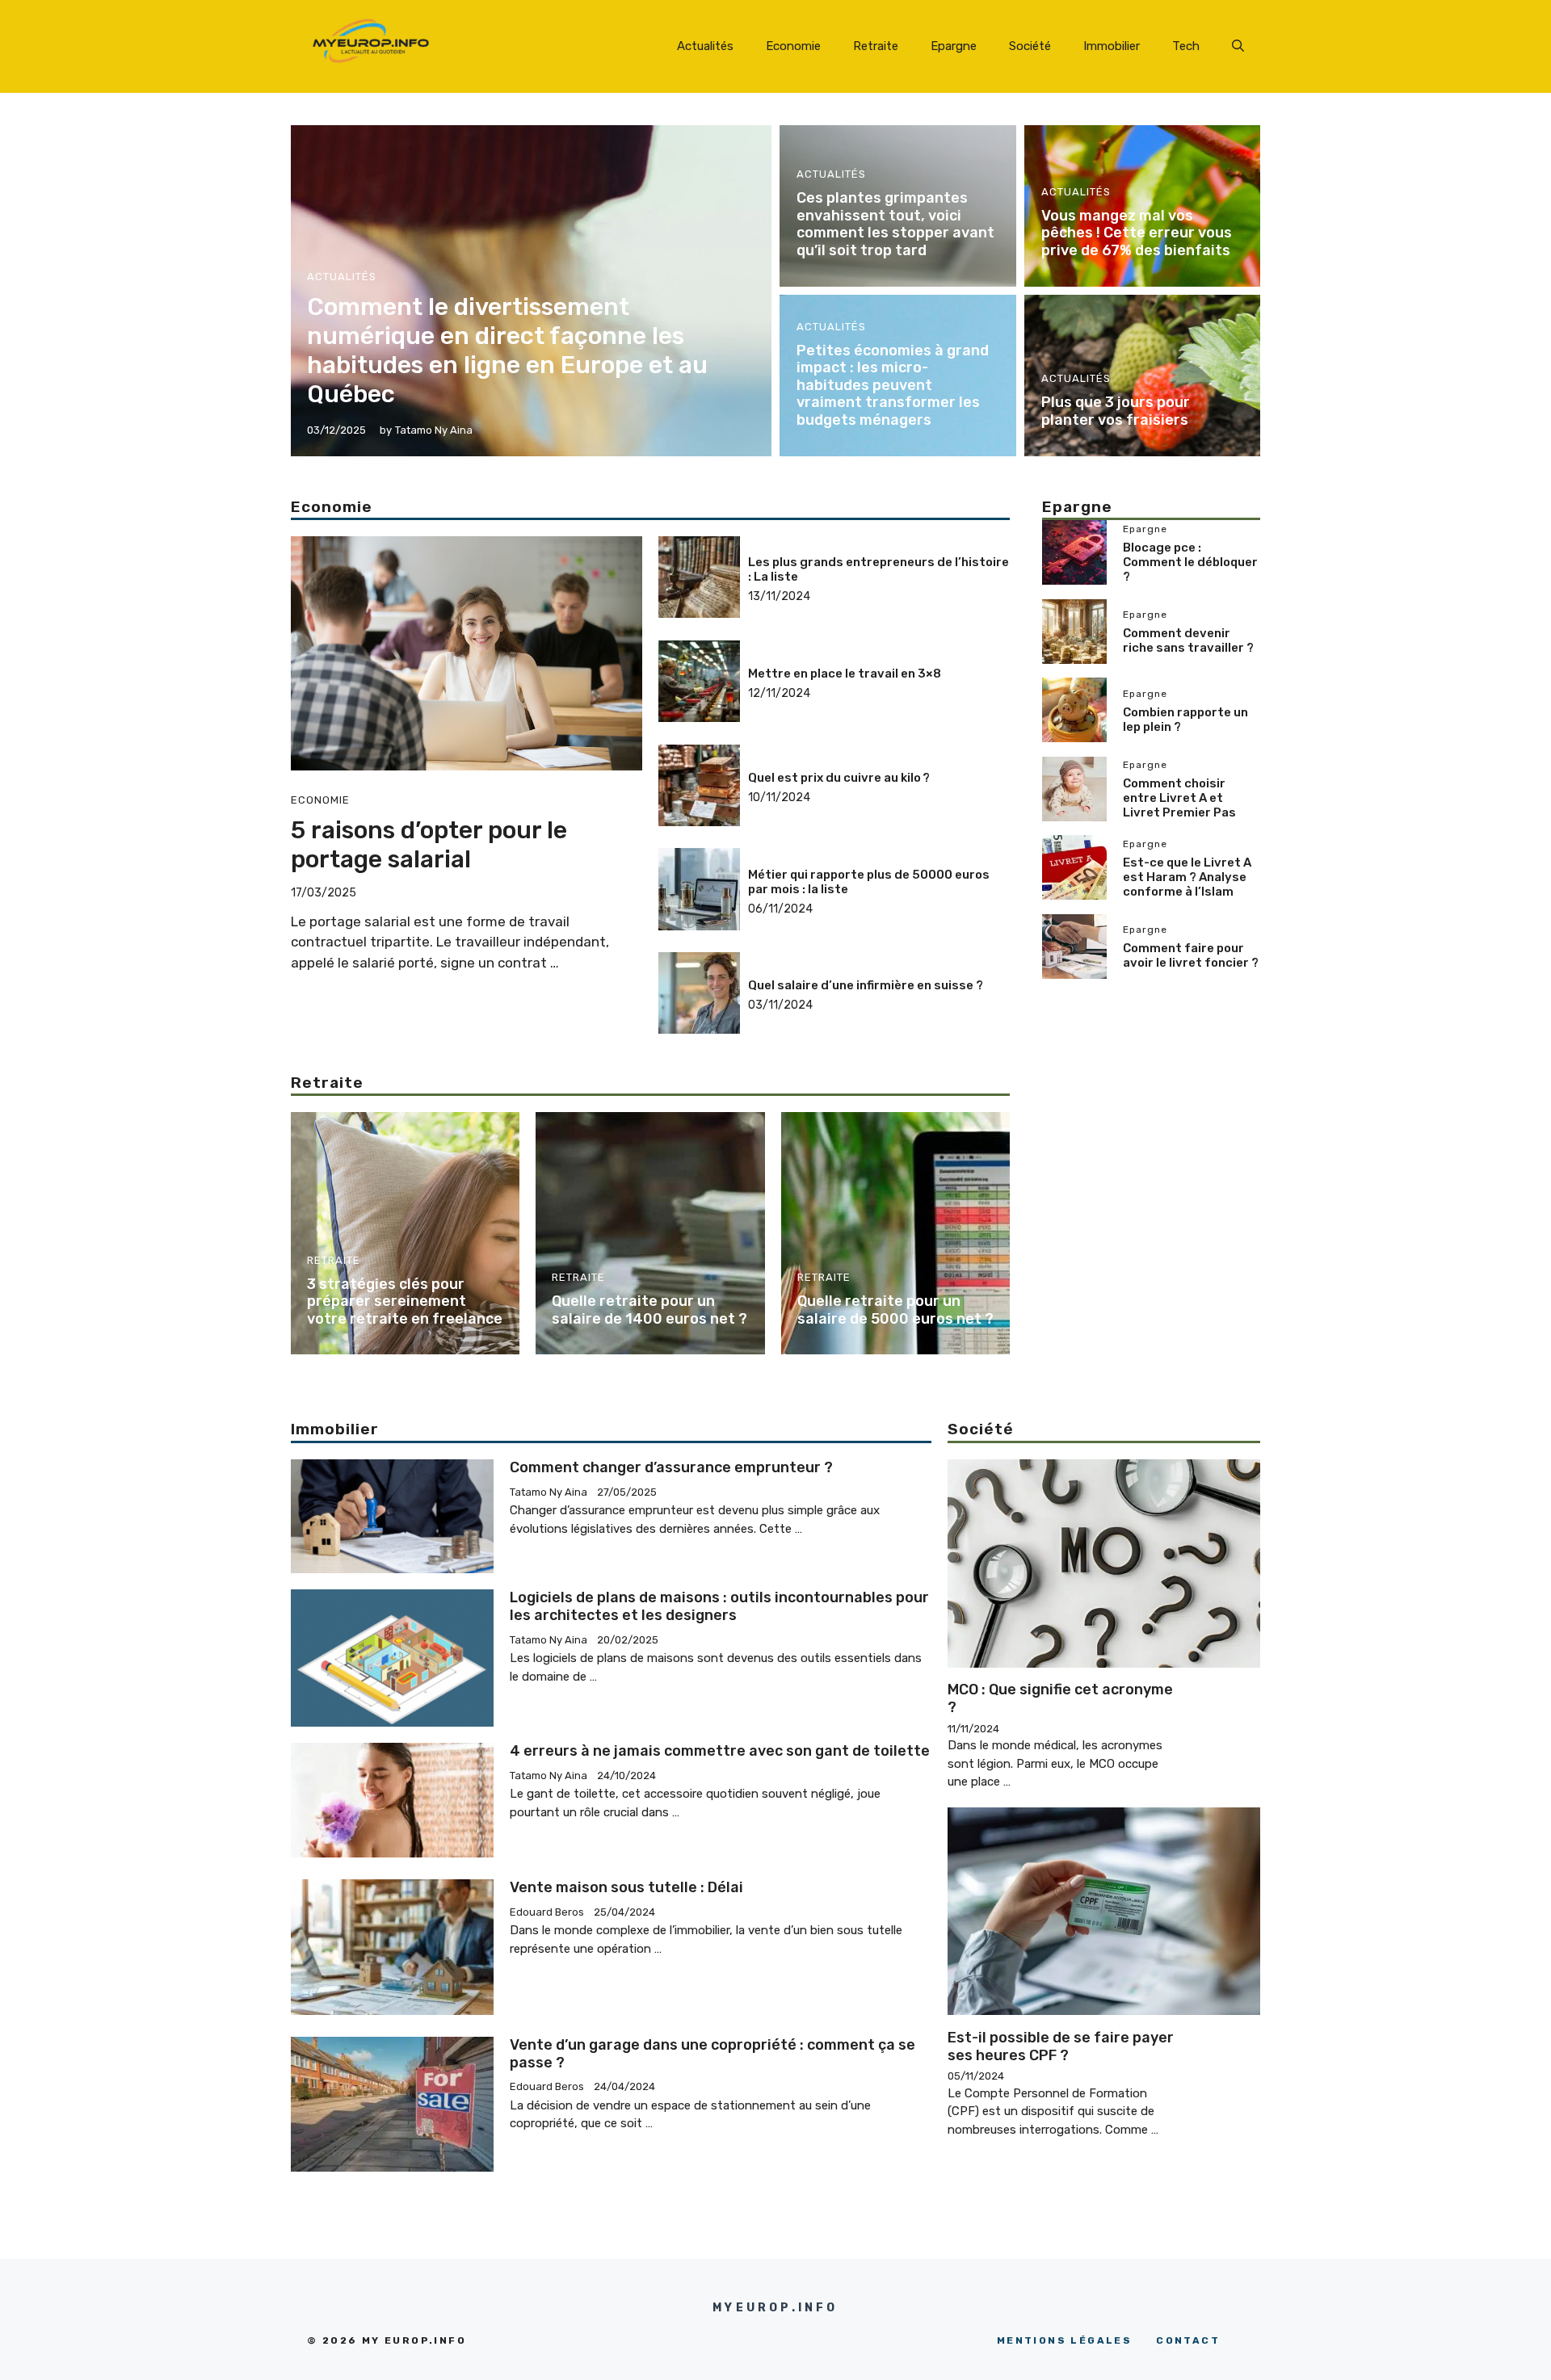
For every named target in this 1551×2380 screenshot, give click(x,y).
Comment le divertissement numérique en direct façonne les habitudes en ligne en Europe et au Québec (507, 350)
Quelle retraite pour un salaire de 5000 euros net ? (895, 1310)
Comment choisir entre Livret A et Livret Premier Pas (1179, 798)
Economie (793, 46)
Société (1030, 46)
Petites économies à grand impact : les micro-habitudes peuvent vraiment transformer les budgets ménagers (893, 385)
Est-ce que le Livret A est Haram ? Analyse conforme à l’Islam (1187, 876)
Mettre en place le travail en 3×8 (845, 674)
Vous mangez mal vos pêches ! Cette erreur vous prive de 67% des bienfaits (1137, 233)
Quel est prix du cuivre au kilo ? (839, 778)
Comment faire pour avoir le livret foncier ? (1191, 955)
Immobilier (1112, 46)
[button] (1238, 46)
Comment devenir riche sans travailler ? (1188, 640)
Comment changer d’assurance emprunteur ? (671, 1467)
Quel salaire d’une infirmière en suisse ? (866, 985)
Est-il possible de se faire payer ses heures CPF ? (1061, 2046)
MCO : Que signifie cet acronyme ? (1060, 1698)
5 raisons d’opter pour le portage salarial (429, 845)
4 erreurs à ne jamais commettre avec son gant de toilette (720, 1751)
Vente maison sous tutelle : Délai (626, 1887)
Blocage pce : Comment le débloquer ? (1190, 561)
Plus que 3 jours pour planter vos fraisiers (1116, 411)
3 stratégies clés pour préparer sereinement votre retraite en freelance (405, 1301)
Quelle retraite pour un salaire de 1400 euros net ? (649, 1310)
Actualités (705, 46)
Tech (1186, 46)
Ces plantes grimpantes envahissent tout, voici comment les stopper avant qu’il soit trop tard (895, 224)
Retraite (876, 46)
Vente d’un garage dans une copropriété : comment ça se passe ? (712, 2054)
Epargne (954, 46)
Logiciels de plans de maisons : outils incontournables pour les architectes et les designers (719, 1606)
